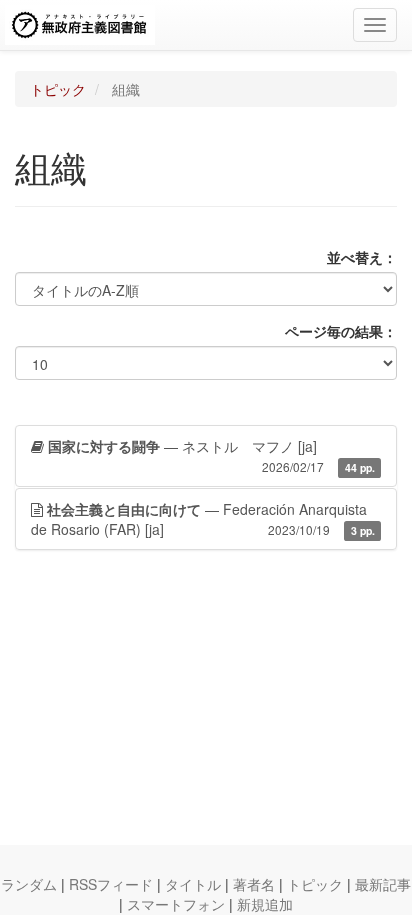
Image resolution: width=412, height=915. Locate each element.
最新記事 (383, 884)
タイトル (193, 884)
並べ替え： (362, 257)
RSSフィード (111, 884)
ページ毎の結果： (341, 331)
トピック (58, 89)
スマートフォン (176, 904)
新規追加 (265, 904)
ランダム (29, 884)
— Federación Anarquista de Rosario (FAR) (203, 519)
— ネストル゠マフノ (211, 455)
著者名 (254, 884)
